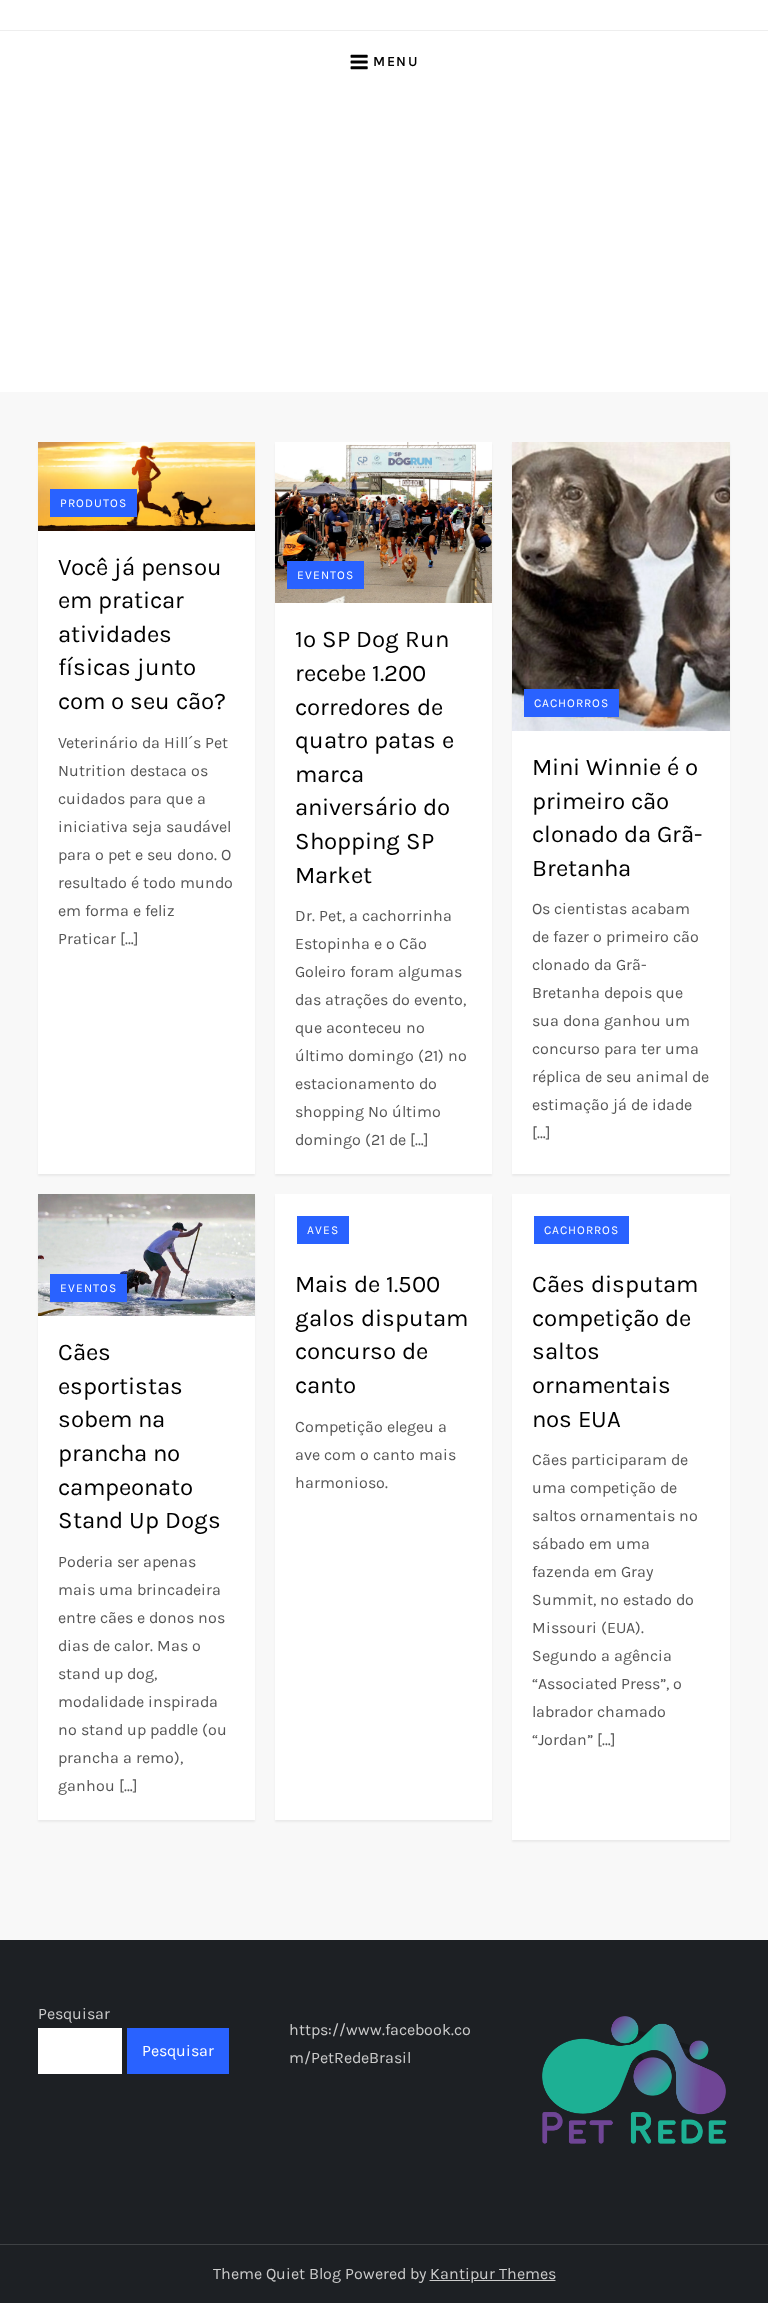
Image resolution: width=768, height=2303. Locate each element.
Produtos (93, 503)
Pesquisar (74, 2013)
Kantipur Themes (493, 2273)
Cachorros (571, 703)
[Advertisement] (384, 242)
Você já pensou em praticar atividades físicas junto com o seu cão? (142, 634)
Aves (323, 1230)
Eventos (325, 575)
